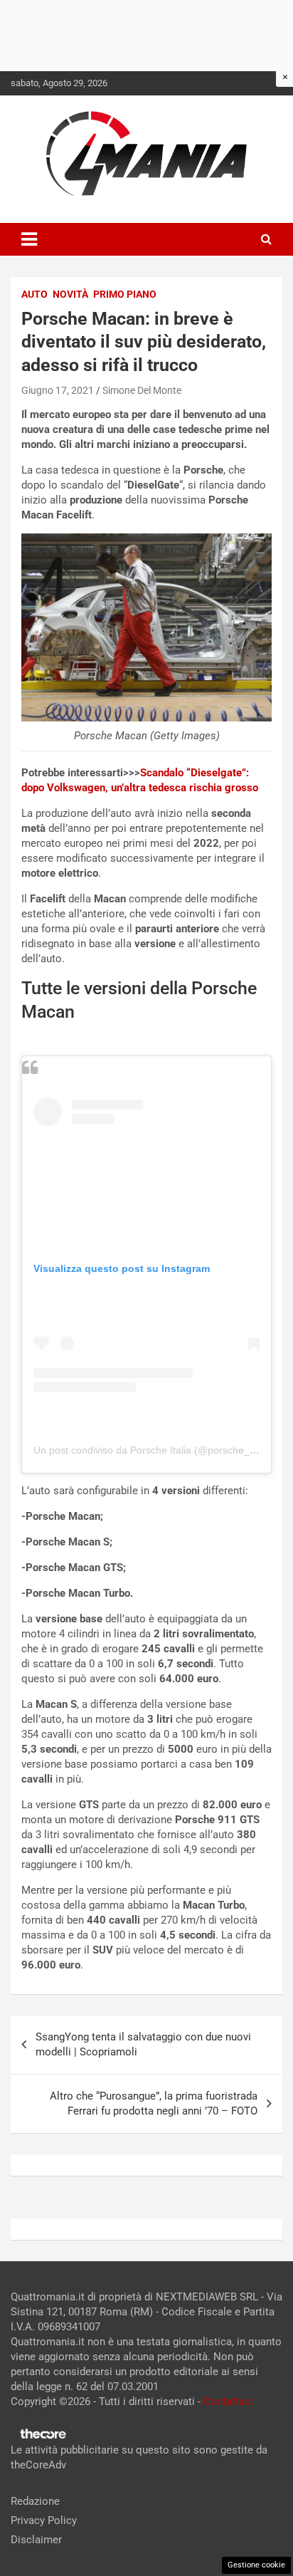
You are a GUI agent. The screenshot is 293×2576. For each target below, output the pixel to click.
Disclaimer (36, 2540)
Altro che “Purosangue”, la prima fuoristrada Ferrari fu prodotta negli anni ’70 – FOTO (154, 2103)
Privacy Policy (44, 2520)
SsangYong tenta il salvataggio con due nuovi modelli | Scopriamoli (143, 2044)
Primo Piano (125, 294)
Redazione (35, 2501)
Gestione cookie (256, 2565)
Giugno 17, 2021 (58, 390)
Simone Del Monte (142, 390)
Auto (34, 294)
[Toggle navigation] (29, 239)
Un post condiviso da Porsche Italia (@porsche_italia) (154, 1450)
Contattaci (228, 2402)
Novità (70, 294)
